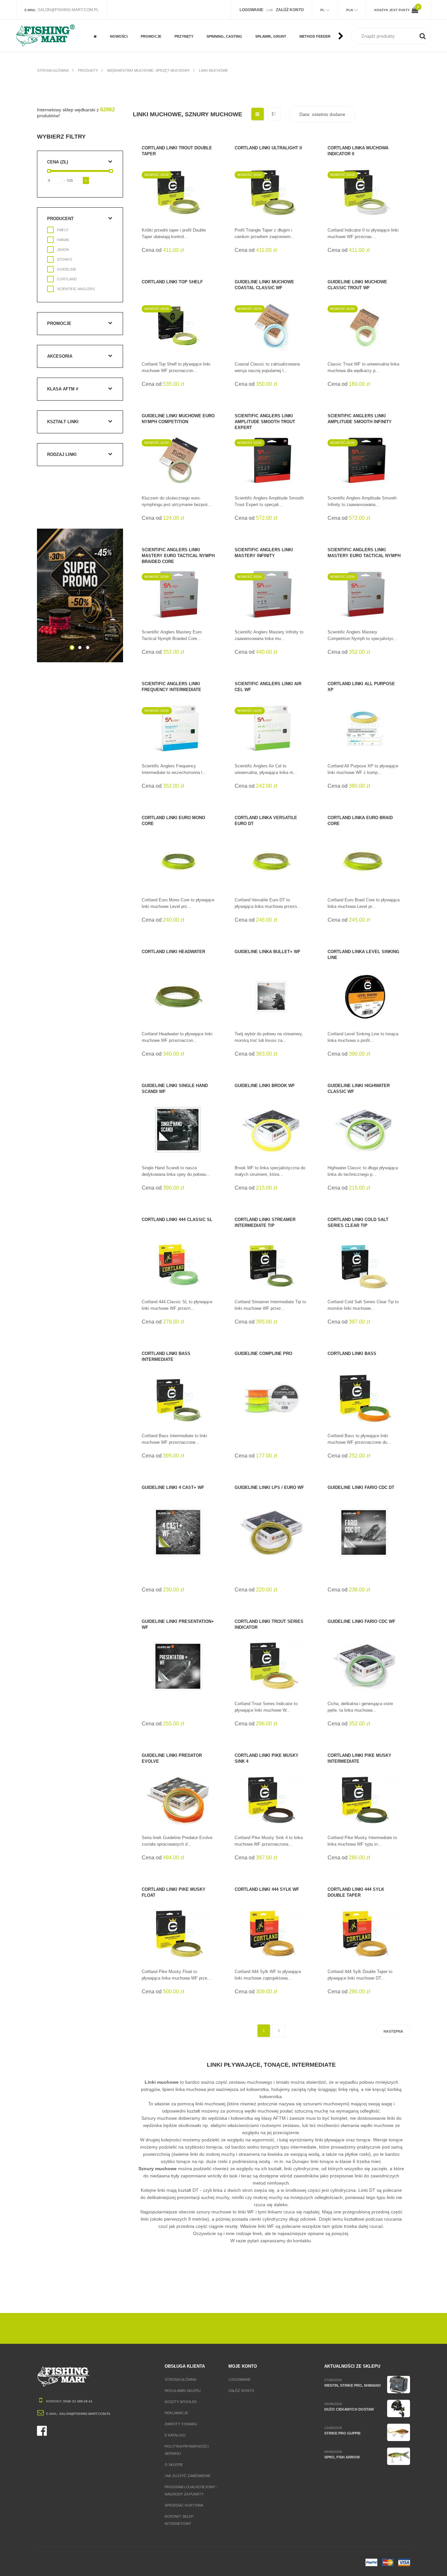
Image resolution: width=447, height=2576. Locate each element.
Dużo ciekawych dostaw (349, 2409)
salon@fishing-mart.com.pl (68, 10)
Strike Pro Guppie (342, 2433)
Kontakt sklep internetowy (179, 2520)
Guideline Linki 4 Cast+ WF (173, 1487)
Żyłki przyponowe (272, 43)
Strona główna (53, 70)
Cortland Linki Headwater (173, 952)
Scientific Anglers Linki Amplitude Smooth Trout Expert (265, 422)
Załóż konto (241, 2391)
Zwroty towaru (181, 2424)
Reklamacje (176, 2413)
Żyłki (260, 22)
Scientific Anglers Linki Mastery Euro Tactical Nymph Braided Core (178, 556)
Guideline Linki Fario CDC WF (361, 1621)
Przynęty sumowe (191, 43)
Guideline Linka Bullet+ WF (268, 952)
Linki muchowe (214, 70)
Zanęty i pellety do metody (318, 25)
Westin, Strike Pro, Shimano (353, 2385)
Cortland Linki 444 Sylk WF (267, 1889)
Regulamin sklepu (183, 2391)
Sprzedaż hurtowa (184, 2505)
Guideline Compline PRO (263, 1354)
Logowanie (240, 2379)
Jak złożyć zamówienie (188, 2476)
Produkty (88, 70)
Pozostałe (151, 43)
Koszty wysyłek (181, 2402)
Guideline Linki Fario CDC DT (361, 1487)
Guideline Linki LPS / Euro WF (269, 1487)
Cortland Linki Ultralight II (268, 148)
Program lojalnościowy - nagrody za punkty (191, 2491)
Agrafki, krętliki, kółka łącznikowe (224, 25)
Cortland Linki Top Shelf (172, 282)
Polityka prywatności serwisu (187, 2450)
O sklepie (174, 2465)
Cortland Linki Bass (352, 1354)
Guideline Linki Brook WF (265, 1086)
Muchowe (149, 22)
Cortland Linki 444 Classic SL (177, 1220)
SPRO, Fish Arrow (342, 2457)
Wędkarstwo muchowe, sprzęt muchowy (148, 70)
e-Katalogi (175, 2435)
